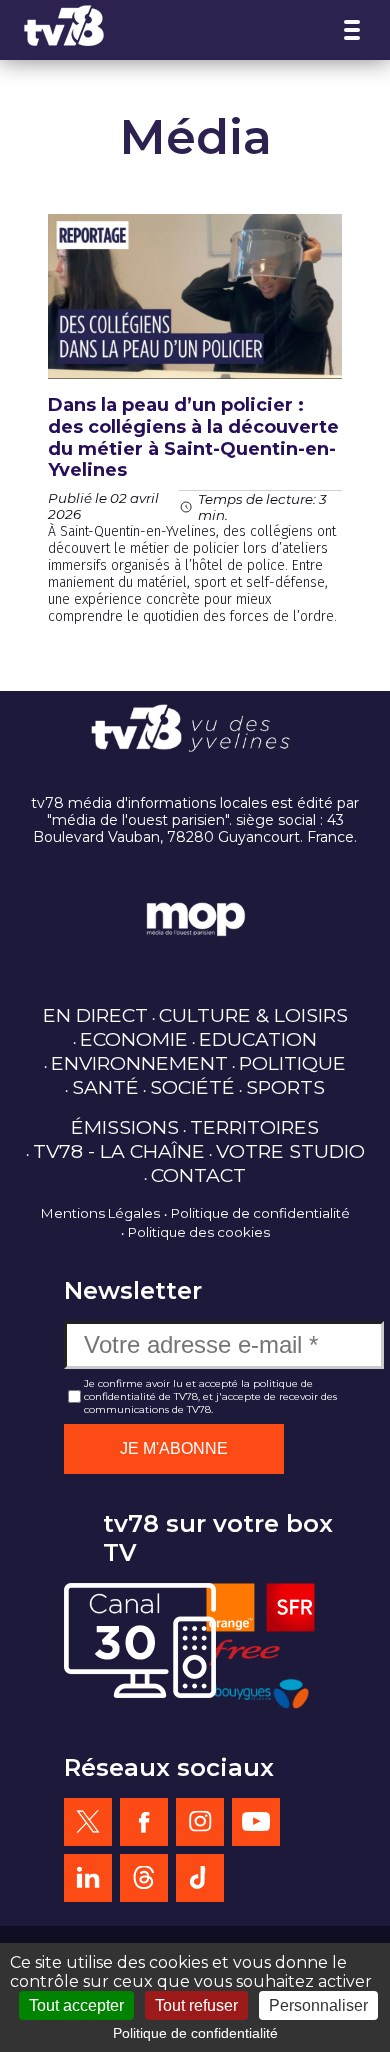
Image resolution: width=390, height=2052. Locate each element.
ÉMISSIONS (125, 1127)
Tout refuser (196, 2005)
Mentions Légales (100, 1213)
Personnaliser (318, 2005)
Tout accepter (76, 2005)
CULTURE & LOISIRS (253, 1015)
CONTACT (198, 1175)
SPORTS (285, 1087)
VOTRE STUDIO (290, 1151)
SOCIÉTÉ (192, 1087)
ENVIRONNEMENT (139, 1063)
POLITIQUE (292, 1063)
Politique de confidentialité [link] (195, 2033)
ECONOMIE (134, 1039)
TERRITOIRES (254, 1127)
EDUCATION (258, 1039)
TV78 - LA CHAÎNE (119, 1151)
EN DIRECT (95, 1015)
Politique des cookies (199, 1232)
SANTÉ (105, 1087)
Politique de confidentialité (260, 1213)
